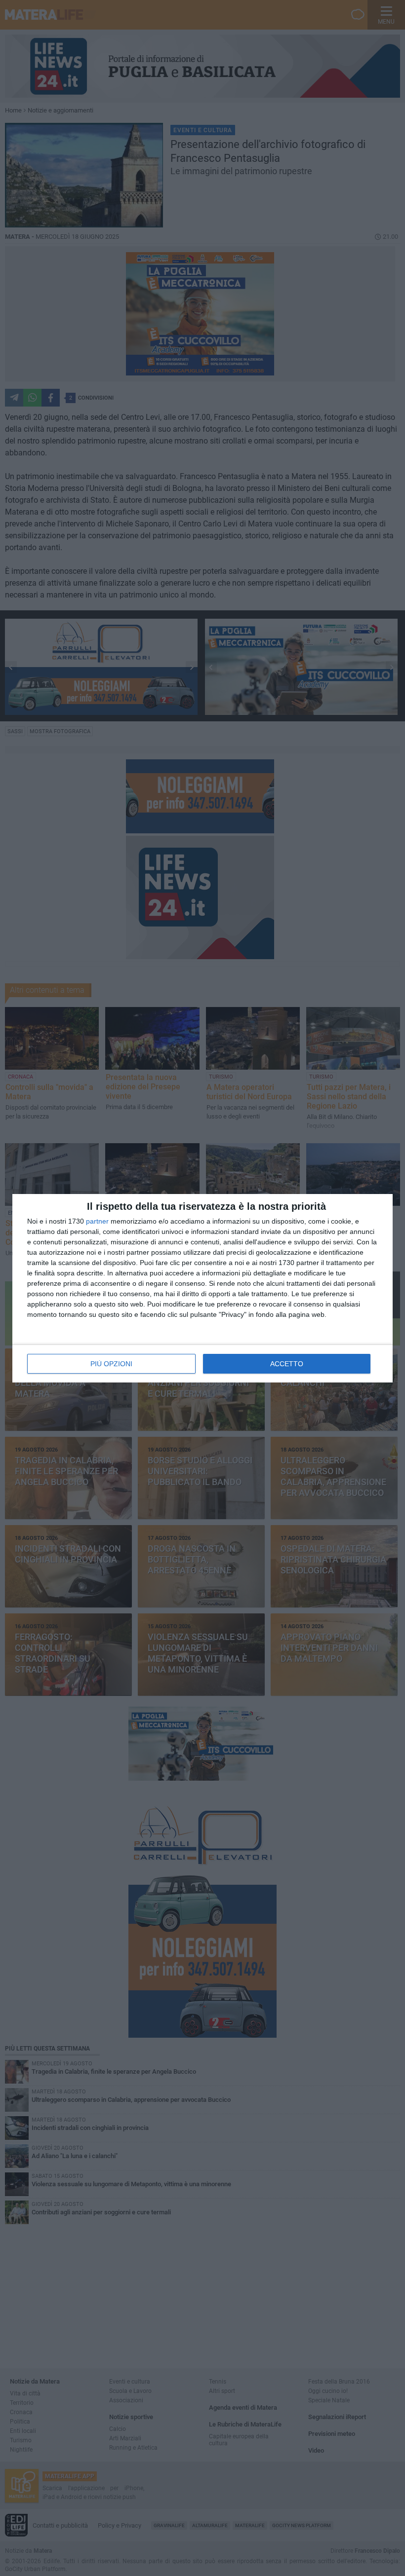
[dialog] (202, 1288)
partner (97, 1221)
